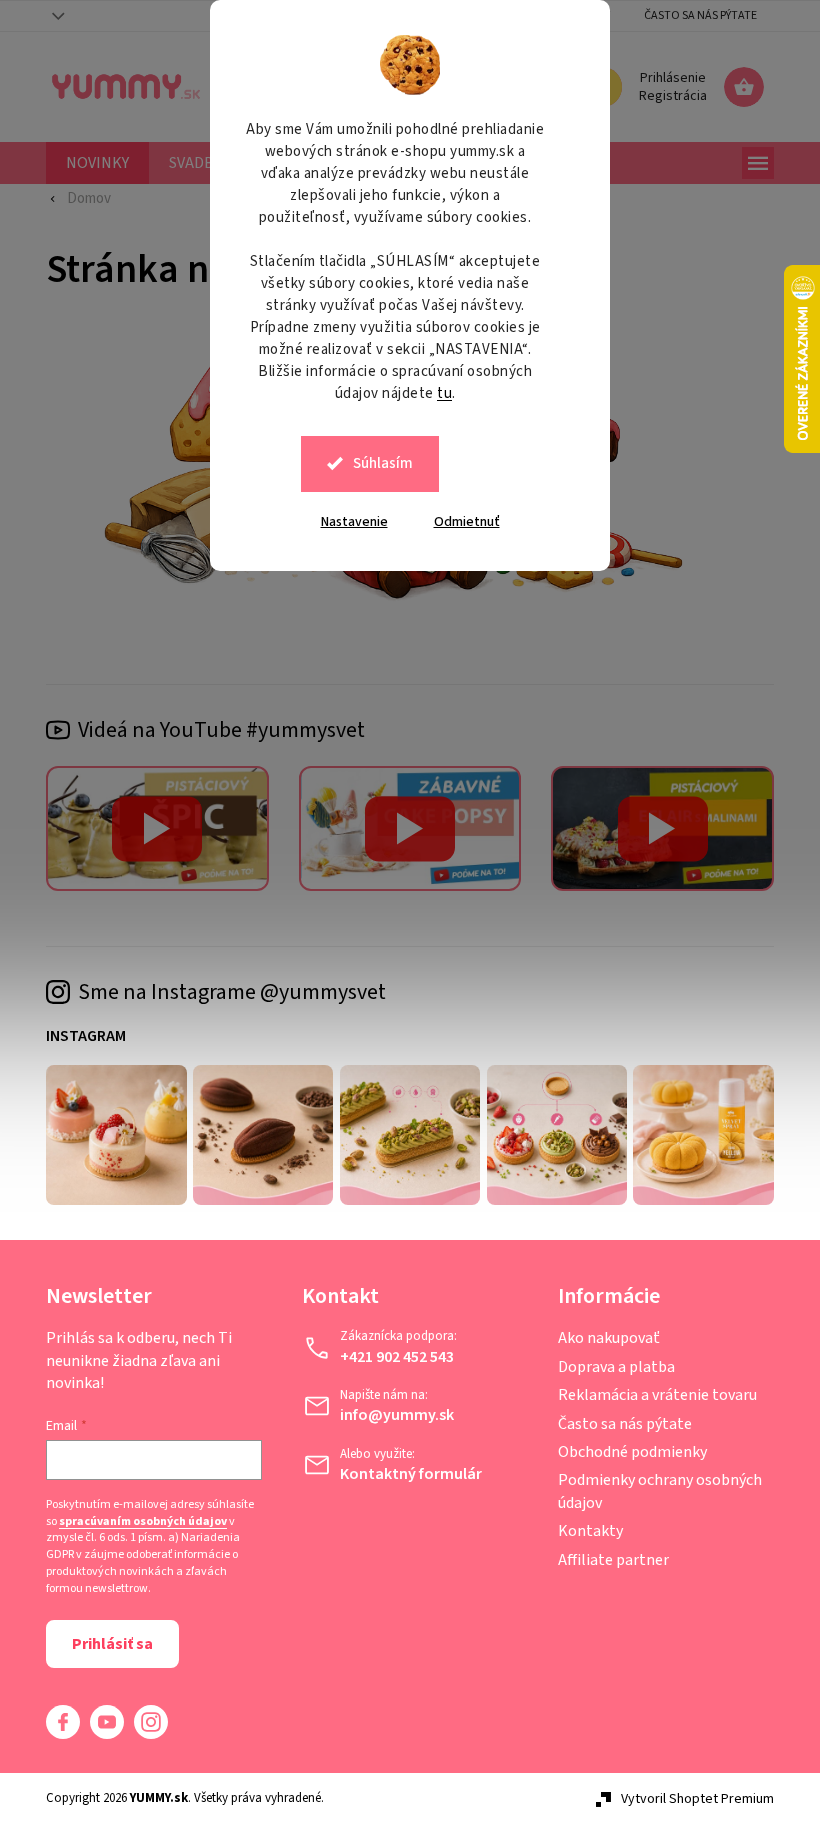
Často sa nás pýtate (693, 15)
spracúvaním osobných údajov (136, 1522)
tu (437, 393)
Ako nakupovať (601, 1338)
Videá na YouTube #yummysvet (214, 730)
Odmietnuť (459, 522)
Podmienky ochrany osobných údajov (652, 1491)
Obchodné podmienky (624, 1452)
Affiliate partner (605, 1560)
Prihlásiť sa (105, 1644)
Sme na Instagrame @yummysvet (225, 992)
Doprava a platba (608, 1367)
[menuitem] (90, 163)
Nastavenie (346, 522)
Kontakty (582, 1531)
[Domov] (71, 198)
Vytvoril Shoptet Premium (690, 1799)
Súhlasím (376, 463)
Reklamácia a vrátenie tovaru (649, 1395)
